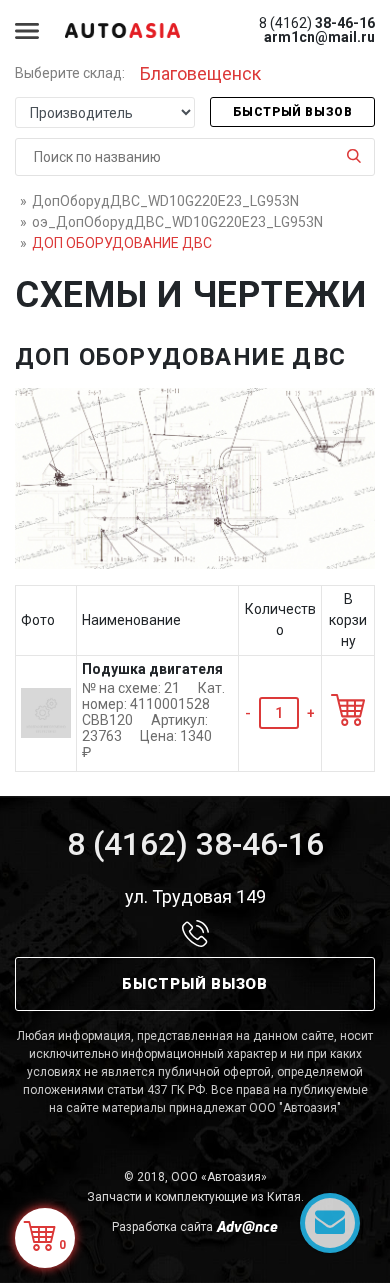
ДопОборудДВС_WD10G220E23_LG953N (165, 201)
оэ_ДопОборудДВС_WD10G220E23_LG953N (177, 222)
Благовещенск (200, 73)
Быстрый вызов (293, 112)
